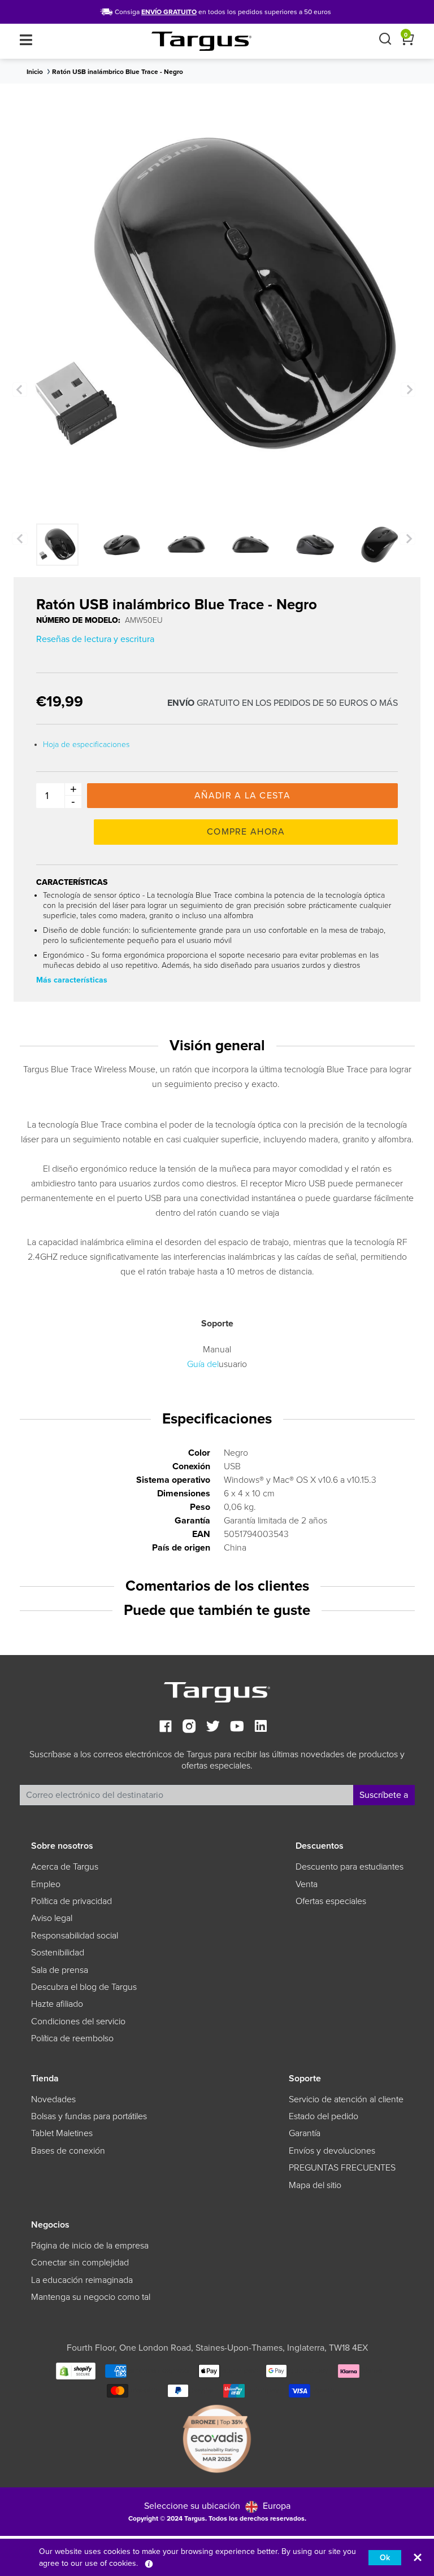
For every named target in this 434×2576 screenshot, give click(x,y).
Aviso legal (52, 1918)
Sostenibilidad (58, 1953)
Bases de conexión (68, 2151)
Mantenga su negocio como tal (91, 2297)
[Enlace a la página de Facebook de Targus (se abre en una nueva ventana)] (166, 1728)
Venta (307, 1884)
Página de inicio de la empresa (90, 2246)
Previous (20, 390)
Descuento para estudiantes (350, 1867)
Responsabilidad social (75, 1936)
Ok (385, 2558)
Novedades (53, 2099)
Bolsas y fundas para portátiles (89, 2116)
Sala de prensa (60, 1970)
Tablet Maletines (62, 2133)
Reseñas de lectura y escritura (95, 639)
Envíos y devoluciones (332, 2151)
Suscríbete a (384, 1795)
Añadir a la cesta (242, 796)
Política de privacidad (71, 1901)
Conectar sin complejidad (80, 2263)
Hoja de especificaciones (86, 745)
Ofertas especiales (331, 1901)
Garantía (305, 2133)
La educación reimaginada (82, 2280)
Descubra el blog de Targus (84, 1987)
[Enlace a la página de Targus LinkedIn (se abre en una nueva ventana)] (261, 1728)
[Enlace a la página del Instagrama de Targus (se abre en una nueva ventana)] (189, 1728)
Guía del (203, 1364)
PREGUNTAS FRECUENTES (342, 2168)
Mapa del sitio (315, 2185)
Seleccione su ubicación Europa (217, 2506)
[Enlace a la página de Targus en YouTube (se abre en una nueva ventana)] (237, 1728)
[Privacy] (149, 2563)
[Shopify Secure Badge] (76, 2370)
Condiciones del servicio (78, 2021)
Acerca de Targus (65, 1867)
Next (408, 390)
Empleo (46, 1884)
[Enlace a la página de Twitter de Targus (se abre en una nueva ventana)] (213, 1728)
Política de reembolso (72, 2038)
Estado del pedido (324, 2116)
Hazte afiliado (57, 2004)
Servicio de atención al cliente (346, 2099)
